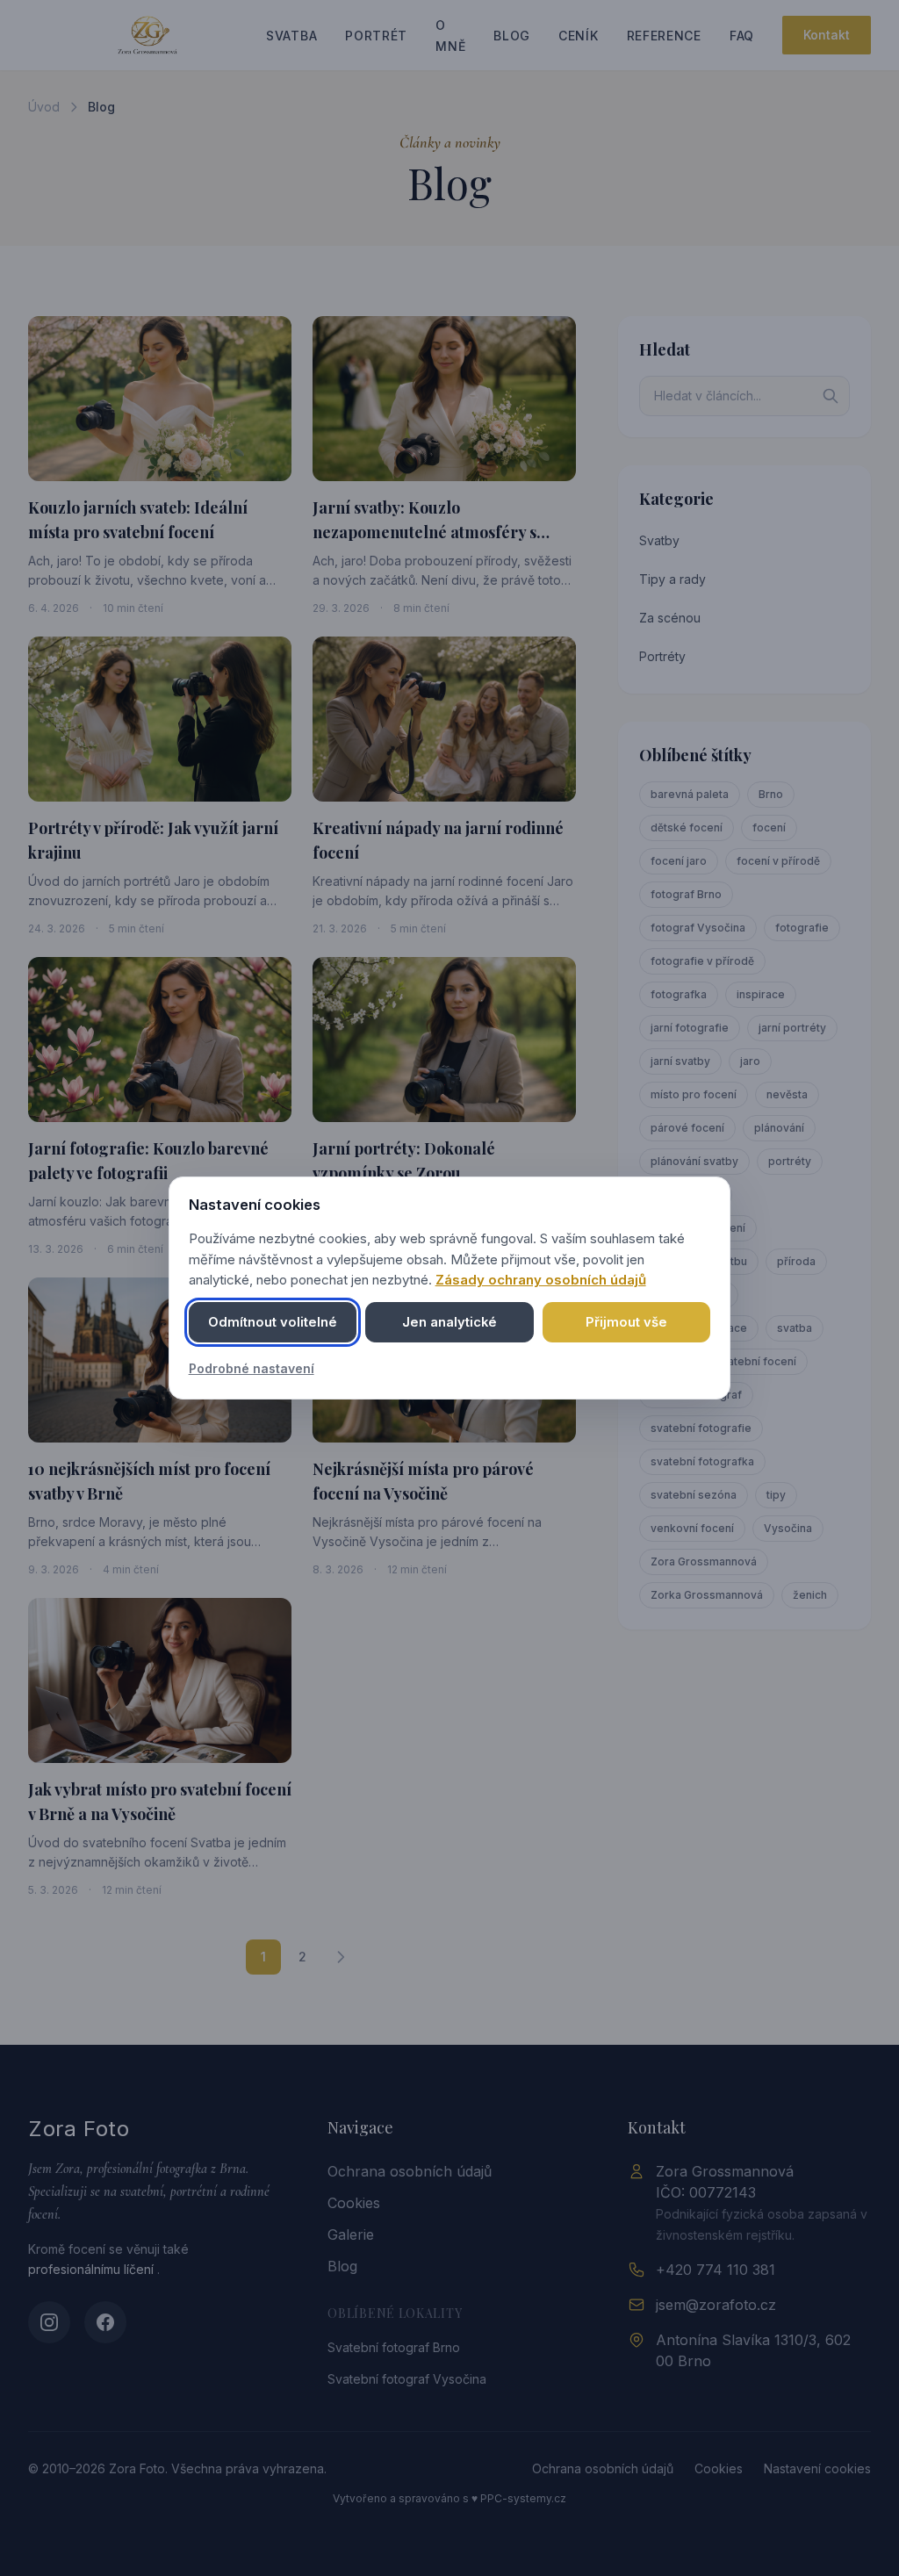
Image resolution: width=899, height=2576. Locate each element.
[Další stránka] (341, 1957)
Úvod (44, 107)
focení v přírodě (778, 861)
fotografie (802, 928)
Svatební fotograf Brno (394, 2347)
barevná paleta (690, 794)
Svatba (291, 36)
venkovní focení (692, 1528)
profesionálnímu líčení (93, 2269)
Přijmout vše (626, 1322)
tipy (776, 1495)
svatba (795, 1328)
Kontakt (827, 35)
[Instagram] (49, 2322)
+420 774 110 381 (716, 2270)
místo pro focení (694, 1094)
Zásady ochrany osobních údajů (541, 1280)
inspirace (761, 994)
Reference (664, 36)
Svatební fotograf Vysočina (407, 2379)
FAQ (742, 36)
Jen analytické (449, 1322)
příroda (796, 1261)
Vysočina (788, 1528)
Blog (512, 36)
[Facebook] (105, 2322)
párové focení (687, 1128)
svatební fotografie (701, 1428)
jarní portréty (792, 1028)
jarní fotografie (690, 1028)
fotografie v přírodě (702, 961)
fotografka (679, 994)
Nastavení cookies (817, 2468)
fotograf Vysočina (698, 928)
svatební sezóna (694, 1495)
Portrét (376, 36)
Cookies (354, 2203)
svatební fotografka (702, 1461)
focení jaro (679, 861)
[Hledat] (831, 396)
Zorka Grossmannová (707, 1595)
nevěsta (787, 1094)
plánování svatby (694, 1161)
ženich (810, 1595)
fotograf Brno (686, 894)
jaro (750, 1061)
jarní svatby (680, 1061)
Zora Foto (79, 2129)
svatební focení (756, 1361)
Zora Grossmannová (704, 1561)
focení (769, 827)
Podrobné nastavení (252, 1368)
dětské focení (687, 827)
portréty (790, 1161)
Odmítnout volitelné (273, 1322)
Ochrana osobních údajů (410, 2171)
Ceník (579, 36)
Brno (771, 794)
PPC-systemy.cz (523, 2498)
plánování (779, 1128)
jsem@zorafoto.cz (716, 2305)
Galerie (351, 2234)
